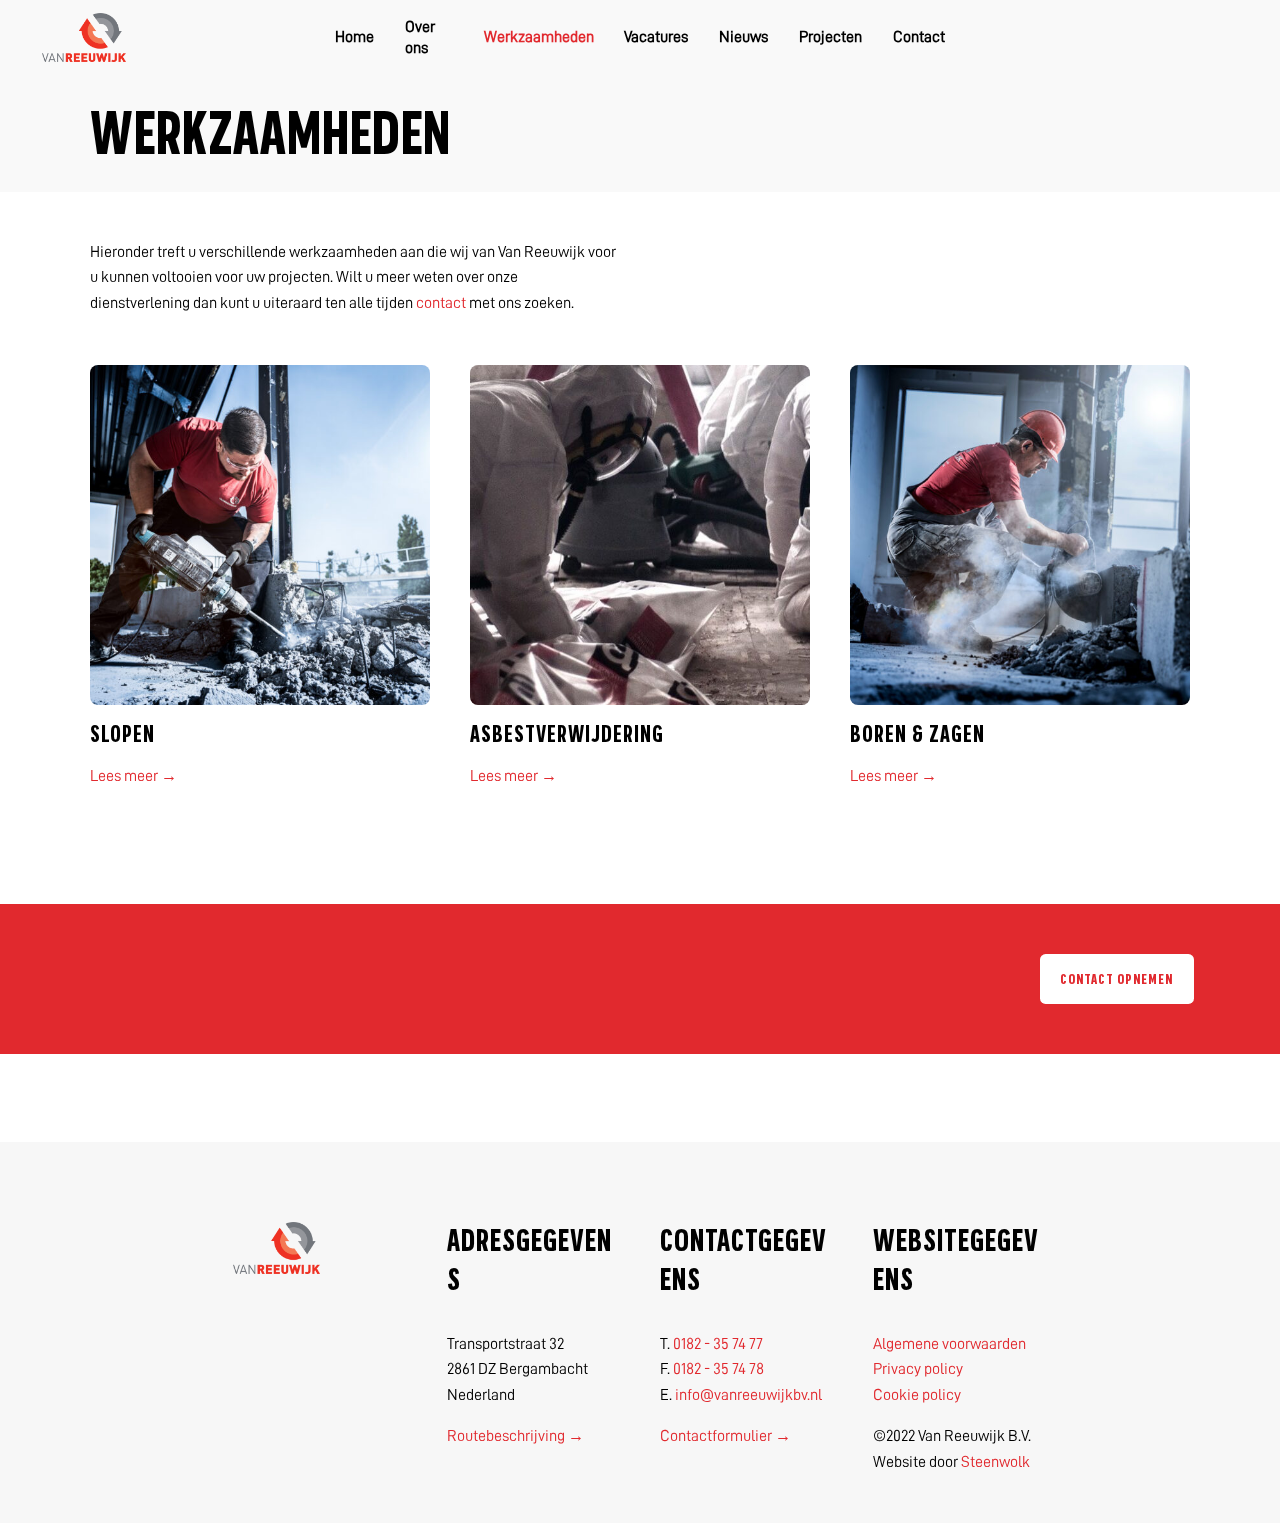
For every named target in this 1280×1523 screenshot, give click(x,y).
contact (441, 303)
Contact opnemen (1116, 979)
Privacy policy (918, 1369)
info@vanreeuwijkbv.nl (748, 1395)
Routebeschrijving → (515, 1436)
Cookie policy (917, 1395)
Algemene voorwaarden (949, 1344)
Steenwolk (995, 1462)
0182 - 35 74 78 (718, 1369)
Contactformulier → (725, 1436)
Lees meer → (133, 776)
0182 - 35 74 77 (718, 1344)
